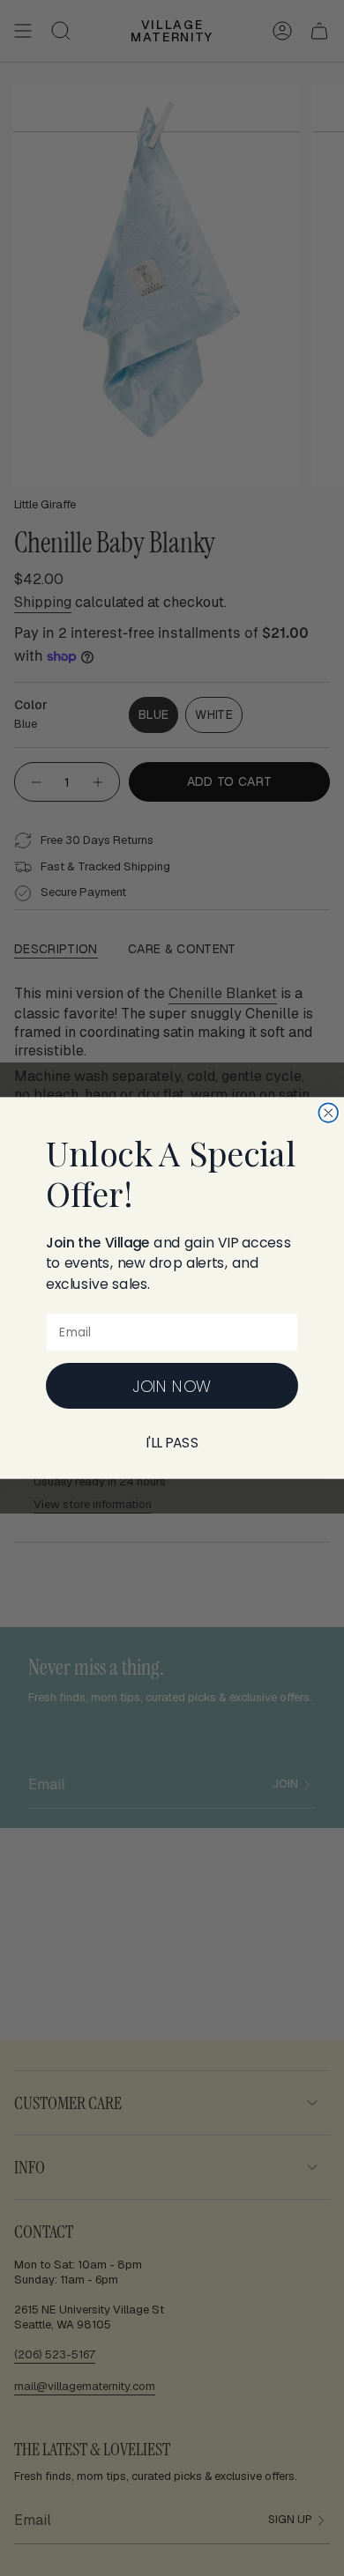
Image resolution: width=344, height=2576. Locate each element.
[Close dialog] (328, 1113)
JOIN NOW (172, 1386)
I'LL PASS (172, 1443)
